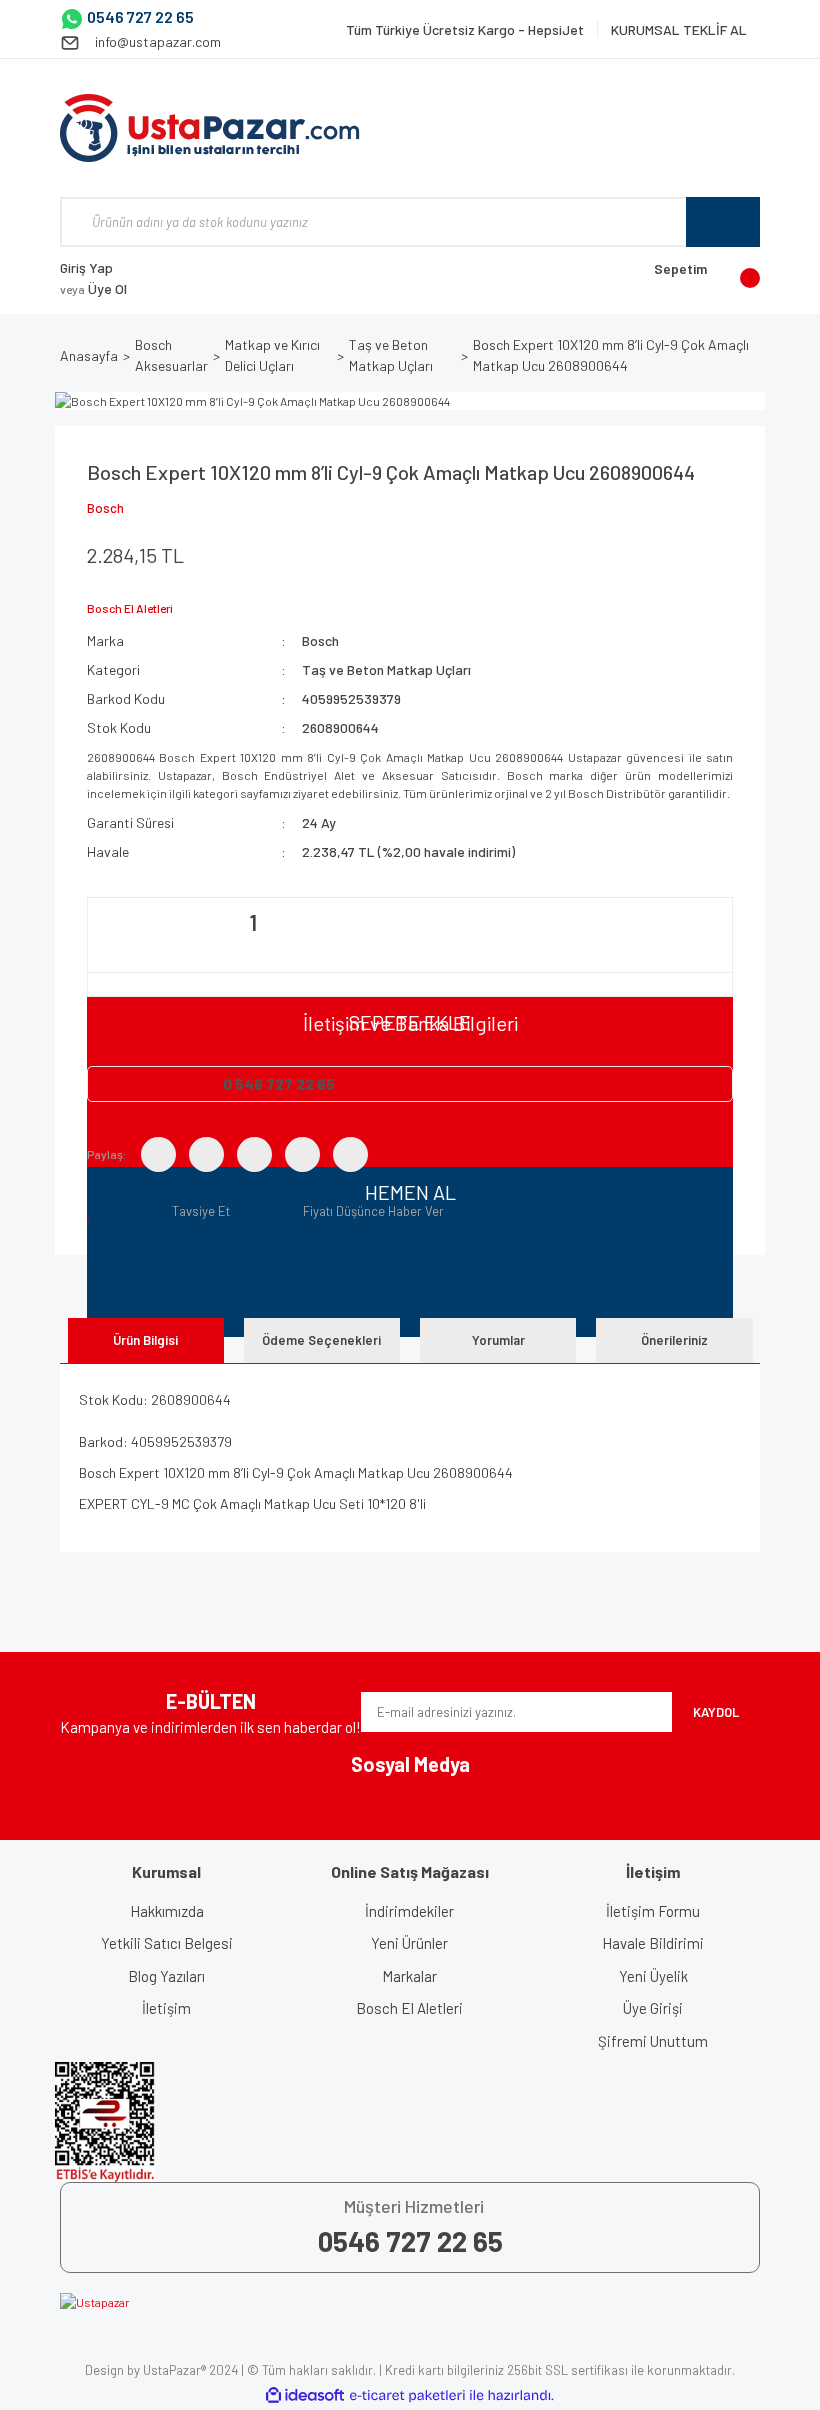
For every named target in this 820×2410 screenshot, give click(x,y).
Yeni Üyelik (653, 1976)
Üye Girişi (653, 2008)
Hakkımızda (167, 1911)
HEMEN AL (410, 1192)
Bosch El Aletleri (409, 2008)
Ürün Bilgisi (145, 1340)
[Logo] (210, 128)
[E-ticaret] (407, 2396)
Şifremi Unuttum (653, 2041)
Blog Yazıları (166, 1976)
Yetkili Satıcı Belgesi (167, 1943)
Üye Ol (93, 288)
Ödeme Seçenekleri (321, 1340)
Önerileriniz (674, 1340)
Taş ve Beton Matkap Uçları (386, 669)
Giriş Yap (86, 267)
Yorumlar (498, 1340)
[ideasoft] (305, 2395)
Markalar (409, 1976)
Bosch (105, 508)
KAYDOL (716, 1712)
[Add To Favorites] (93, 1211)
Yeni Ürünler (409, 1943)
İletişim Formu (653, 1911)
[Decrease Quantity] (105, 947)
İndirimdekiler (409, 1911)
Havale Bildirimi (653, 1943)
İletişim (166, 2008)
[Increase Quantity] (401, 947)
